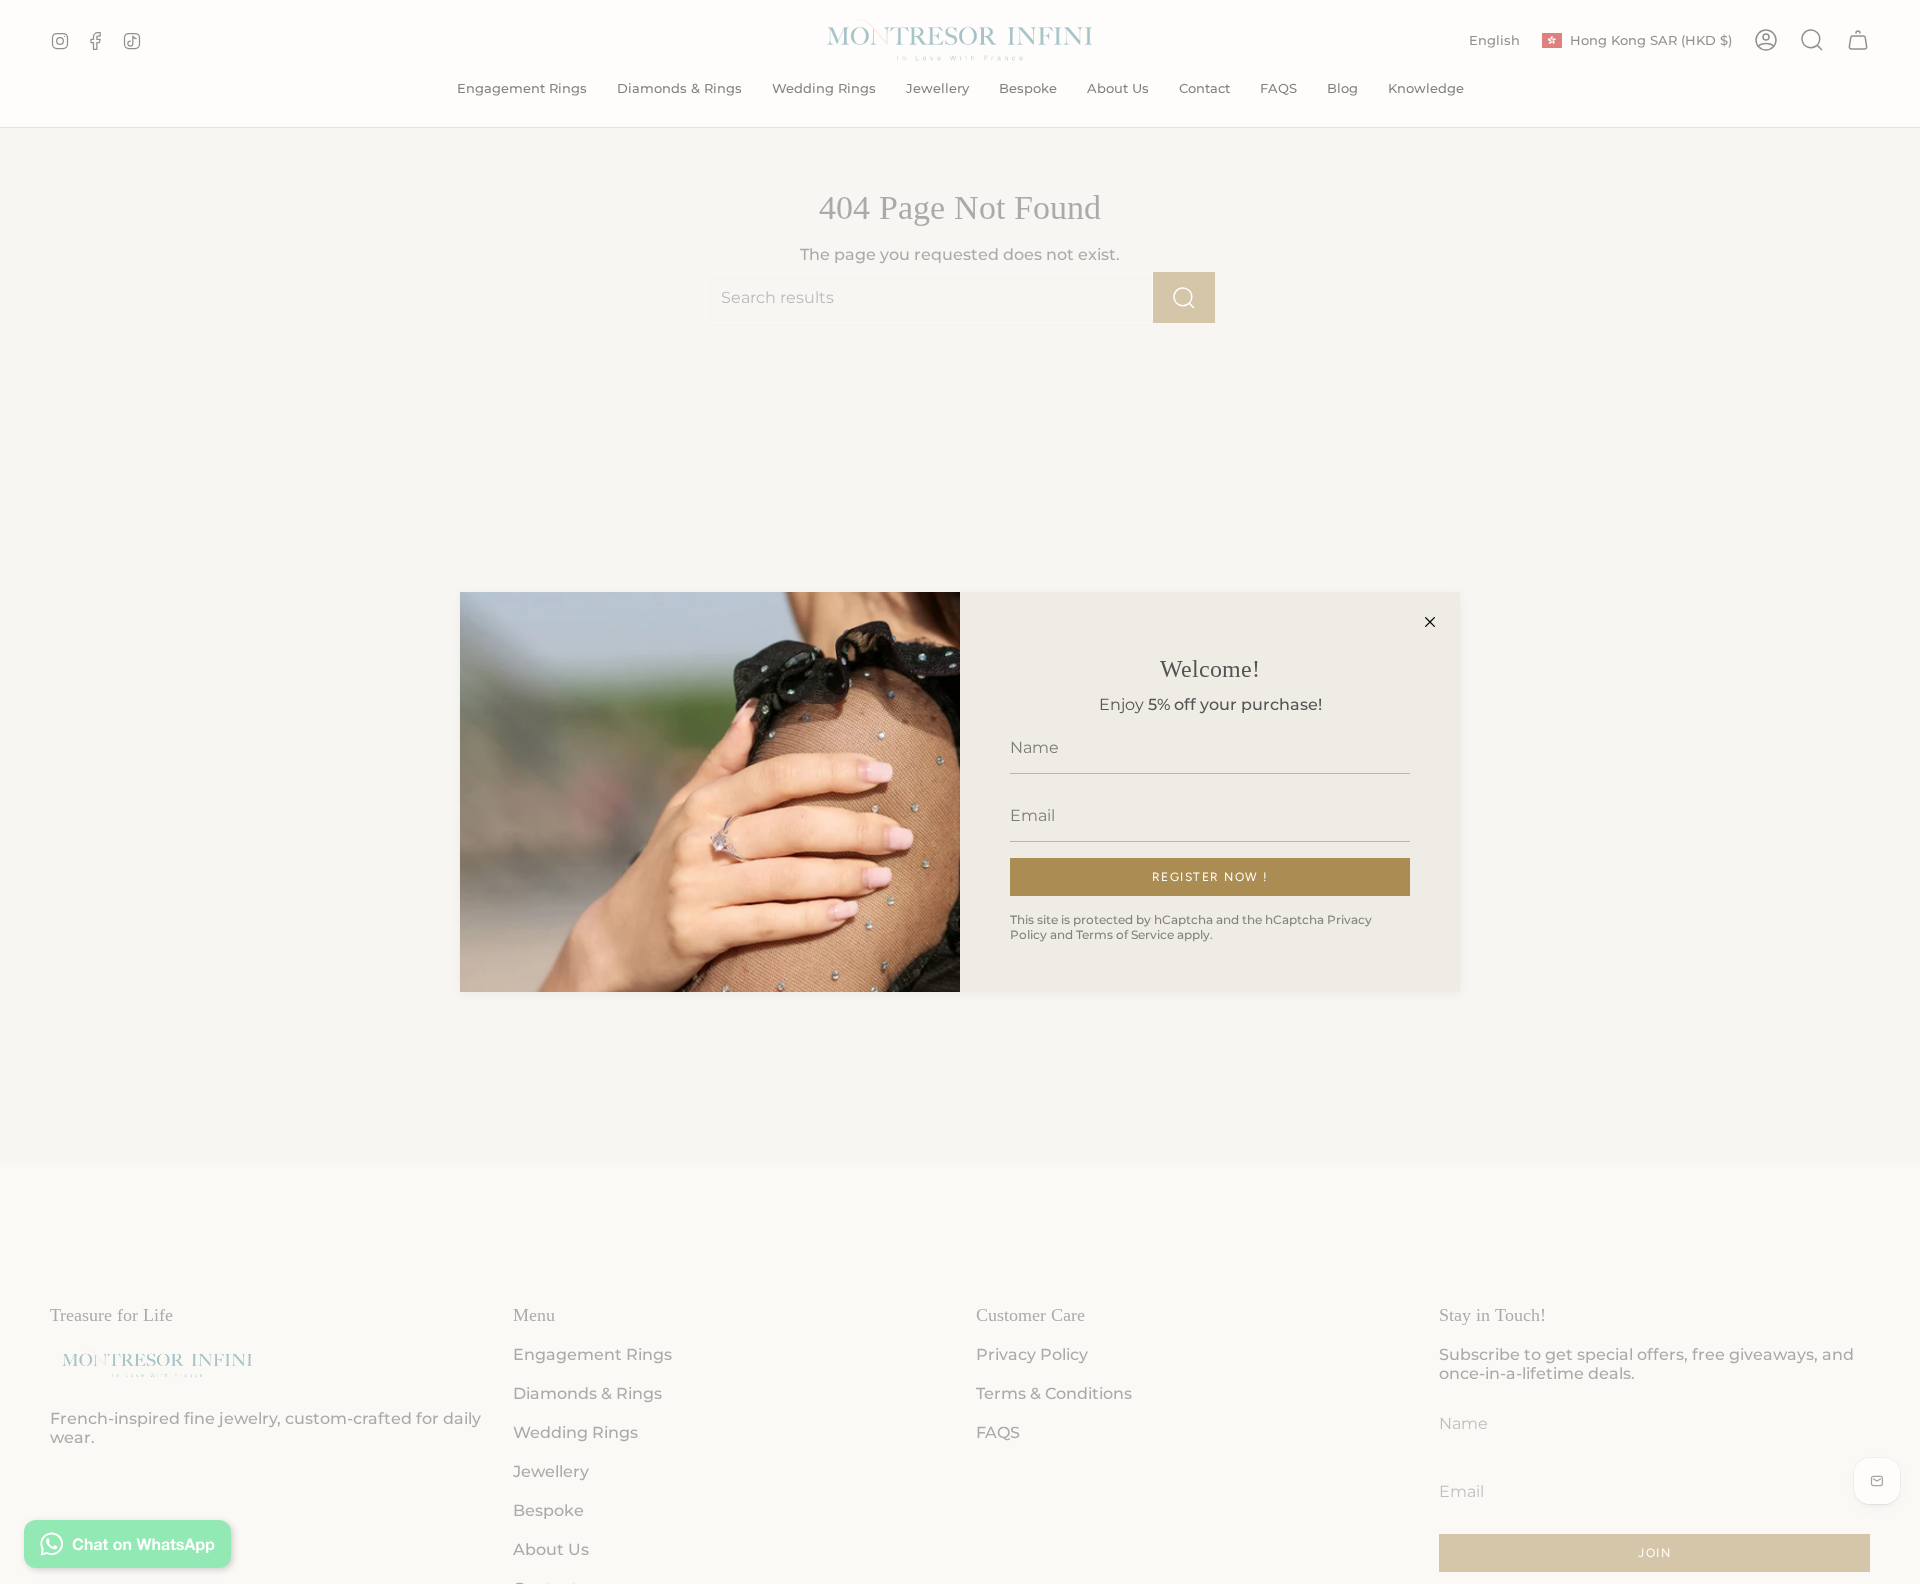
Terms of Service (1125, 934)
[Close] (1430, 622)
